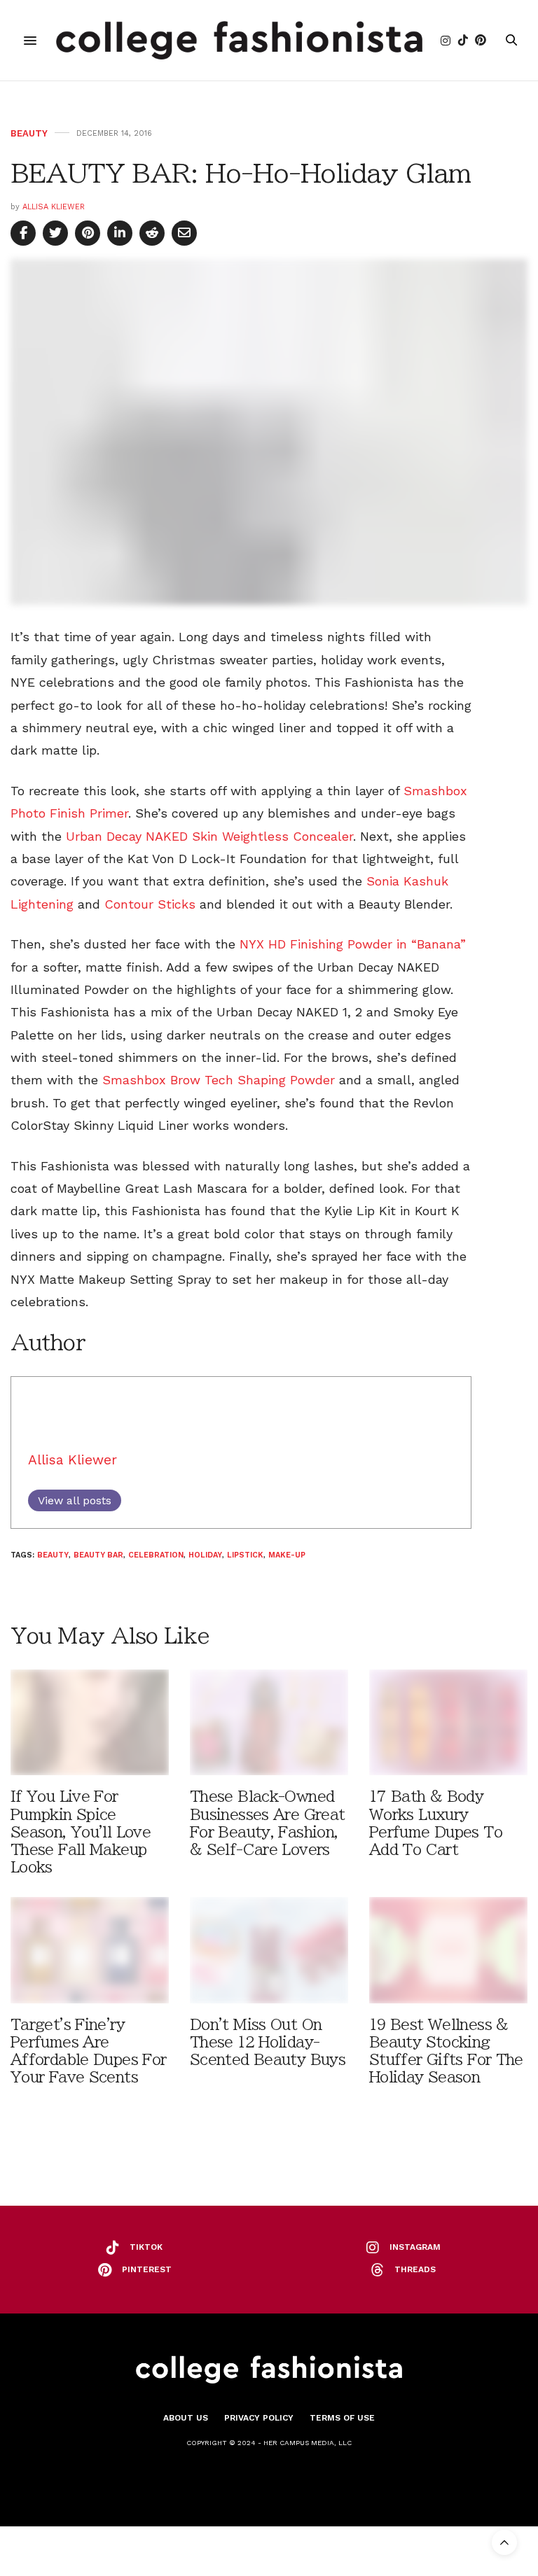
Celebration (156, 1555)
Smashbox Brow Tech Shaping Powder (219, 1080)
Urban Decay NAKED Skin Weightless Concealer (209, 836)
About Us (186, 2418)
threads (415, 2269)
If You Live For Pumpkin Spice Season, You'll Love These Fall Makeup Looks (81, 1832)
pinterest (147, 2269)
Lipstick (245, 1555)
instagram (415, 2247)
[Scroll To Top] (504, 2542)
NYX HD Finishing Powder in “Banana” (353, 944)
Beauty (29, 133)
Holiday (205, 1555)
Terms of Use (342, 2418)
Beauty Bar (98, 1555)
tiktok (146, 2247)
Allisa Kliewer (54, 207)
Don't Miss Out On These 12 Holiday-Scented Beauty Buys (268, 2042)
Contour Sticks (150, 904)
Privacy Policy (259, 2418)
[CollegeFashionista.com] (239, 40)
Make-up (287, 1555)
